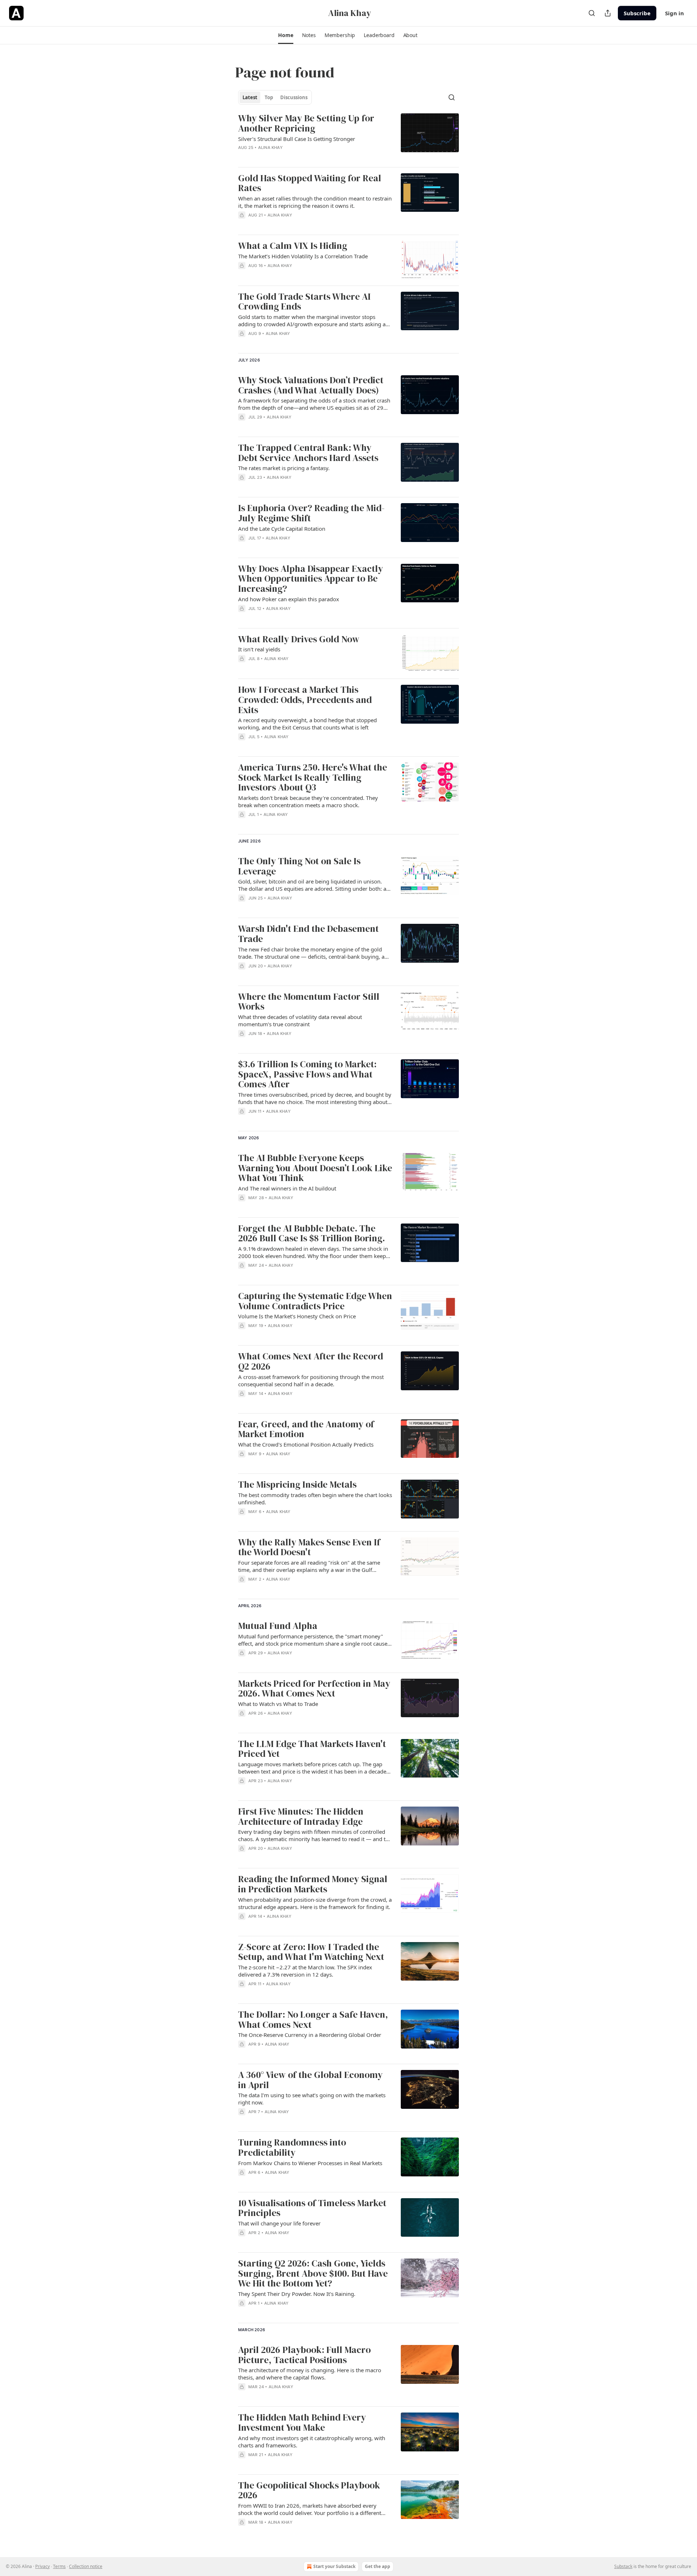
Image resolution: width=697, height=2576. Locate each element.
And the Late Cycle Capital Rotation (282, 529)
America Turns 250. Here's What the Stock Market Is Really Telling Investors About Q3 (313, 778)
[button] (286, 35)
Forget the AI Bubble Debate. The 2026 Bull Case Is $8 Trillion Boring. (311, 1234)
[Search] (592, 13)
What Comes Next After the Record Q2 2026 (311, 1361)
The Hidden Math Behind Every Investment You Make (302, 2423)
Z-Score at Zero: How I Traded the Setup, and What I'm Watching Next (311, 1952)
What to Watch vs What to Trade (278, 1704)
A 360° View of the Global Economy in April (310, 2080)
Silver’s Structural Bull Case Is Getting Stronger (297, 139)
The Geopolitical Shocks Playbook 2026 (309, 2490)
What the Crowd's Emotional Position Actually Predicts (306, 1444)
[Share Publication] (608, 13)
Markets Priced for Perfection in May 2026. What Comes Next (314, 1689)
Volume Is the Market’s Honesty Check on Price (297, 1316)
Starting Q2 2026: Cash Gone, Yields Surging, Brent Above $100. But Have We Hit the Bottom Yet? (313, 2274)
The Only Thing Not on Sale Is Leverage (299, 866)
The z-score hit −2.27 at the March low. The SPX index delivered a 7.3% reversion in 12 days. (305, 1971)
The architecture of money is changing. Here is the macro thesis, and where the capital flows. (310, 2374)
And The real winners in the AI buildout (287, 1188)
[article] (348, 137)
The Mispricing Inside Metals (297, 1485)
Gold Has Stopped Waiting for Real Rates (310, 183)
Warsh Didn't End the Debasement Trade (308, 934)
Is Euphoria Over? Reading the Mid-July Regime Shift (311, 513)
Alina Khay (270, 147)
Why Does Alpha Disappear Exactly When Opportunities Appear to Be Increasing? (311, 579)
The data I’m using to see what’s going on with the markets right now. (312, 2099)
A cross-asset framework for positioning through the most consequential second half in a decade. (311, 1380)
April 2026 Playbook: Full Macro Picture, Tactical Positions (304, 2355)
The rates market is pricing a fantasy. (284, 468)
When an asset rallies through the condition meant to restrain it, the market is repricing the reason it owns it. (315, 202)
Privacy (42, 2566)
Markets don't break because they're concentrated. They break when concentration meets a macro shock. (308, 801)
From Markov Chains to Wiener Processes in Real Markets (310, 2163)
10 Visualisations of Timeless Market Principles (312, 2208)
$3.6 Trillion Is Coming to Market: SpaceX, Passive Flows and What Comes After (307, 1074)
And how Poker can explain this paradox (289, 599)
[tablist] (275, 97)
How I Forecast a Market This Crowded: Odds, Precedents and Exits (305, 700)
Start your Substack (334, 2566)
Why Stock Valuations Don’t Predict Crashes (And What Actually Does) (311, 385)
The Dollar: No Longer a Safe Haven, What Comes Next (313, 2020)
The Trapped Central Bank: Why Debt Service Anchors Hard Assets (308, 453)
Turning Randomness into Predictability (292, 2148)
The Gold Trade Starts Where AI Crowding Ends (304, 302)
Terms (59, 2566)
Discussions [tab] (294, 97)
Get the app (378, 2566)
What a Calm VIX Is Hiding (293, 246)
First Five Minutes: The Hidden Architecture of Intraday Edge (301, 1817)
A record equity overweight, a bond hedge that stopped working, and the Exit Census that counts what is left (307, 724)
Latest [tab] (250, 97)
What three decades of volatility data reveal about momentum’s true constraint (300, 1020)
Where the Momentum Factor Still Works (309, 1002)
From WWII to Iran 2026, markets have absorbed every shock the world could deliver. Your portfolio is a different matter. (310, 2509)
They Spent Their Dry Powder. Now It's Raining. (297, 2294)
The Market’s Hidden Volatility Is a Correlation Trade (303, 256)
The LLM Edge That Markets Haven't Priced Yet (312, 1749)
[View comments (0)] (294, 343)
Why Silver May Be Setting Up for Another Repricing (306, 123)
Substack (623, 2566)
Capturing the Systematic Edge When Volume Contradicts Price (315, 1301)
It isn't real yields (259, 649)
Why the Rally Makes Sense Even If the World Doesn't (309, 1547)
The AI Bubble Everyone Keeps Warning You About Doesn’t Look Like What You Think (315, 1168)
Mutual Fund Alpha (278, 1626)
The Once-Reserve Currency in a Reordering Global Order (310, 2035)
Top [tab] (269, 97)
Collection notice (86, 2566)
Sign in (674, 13)
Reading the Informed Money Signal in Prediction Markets (313, 1884)
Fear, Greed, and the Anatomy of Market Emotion (306, 1429)
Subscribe (637, 13)
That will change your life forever (279, 2223)
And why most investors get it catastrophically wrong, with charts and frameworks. (312, 2442)
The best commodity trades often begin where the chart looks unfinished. (315, 1499)
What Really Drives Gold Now (299, 639)
